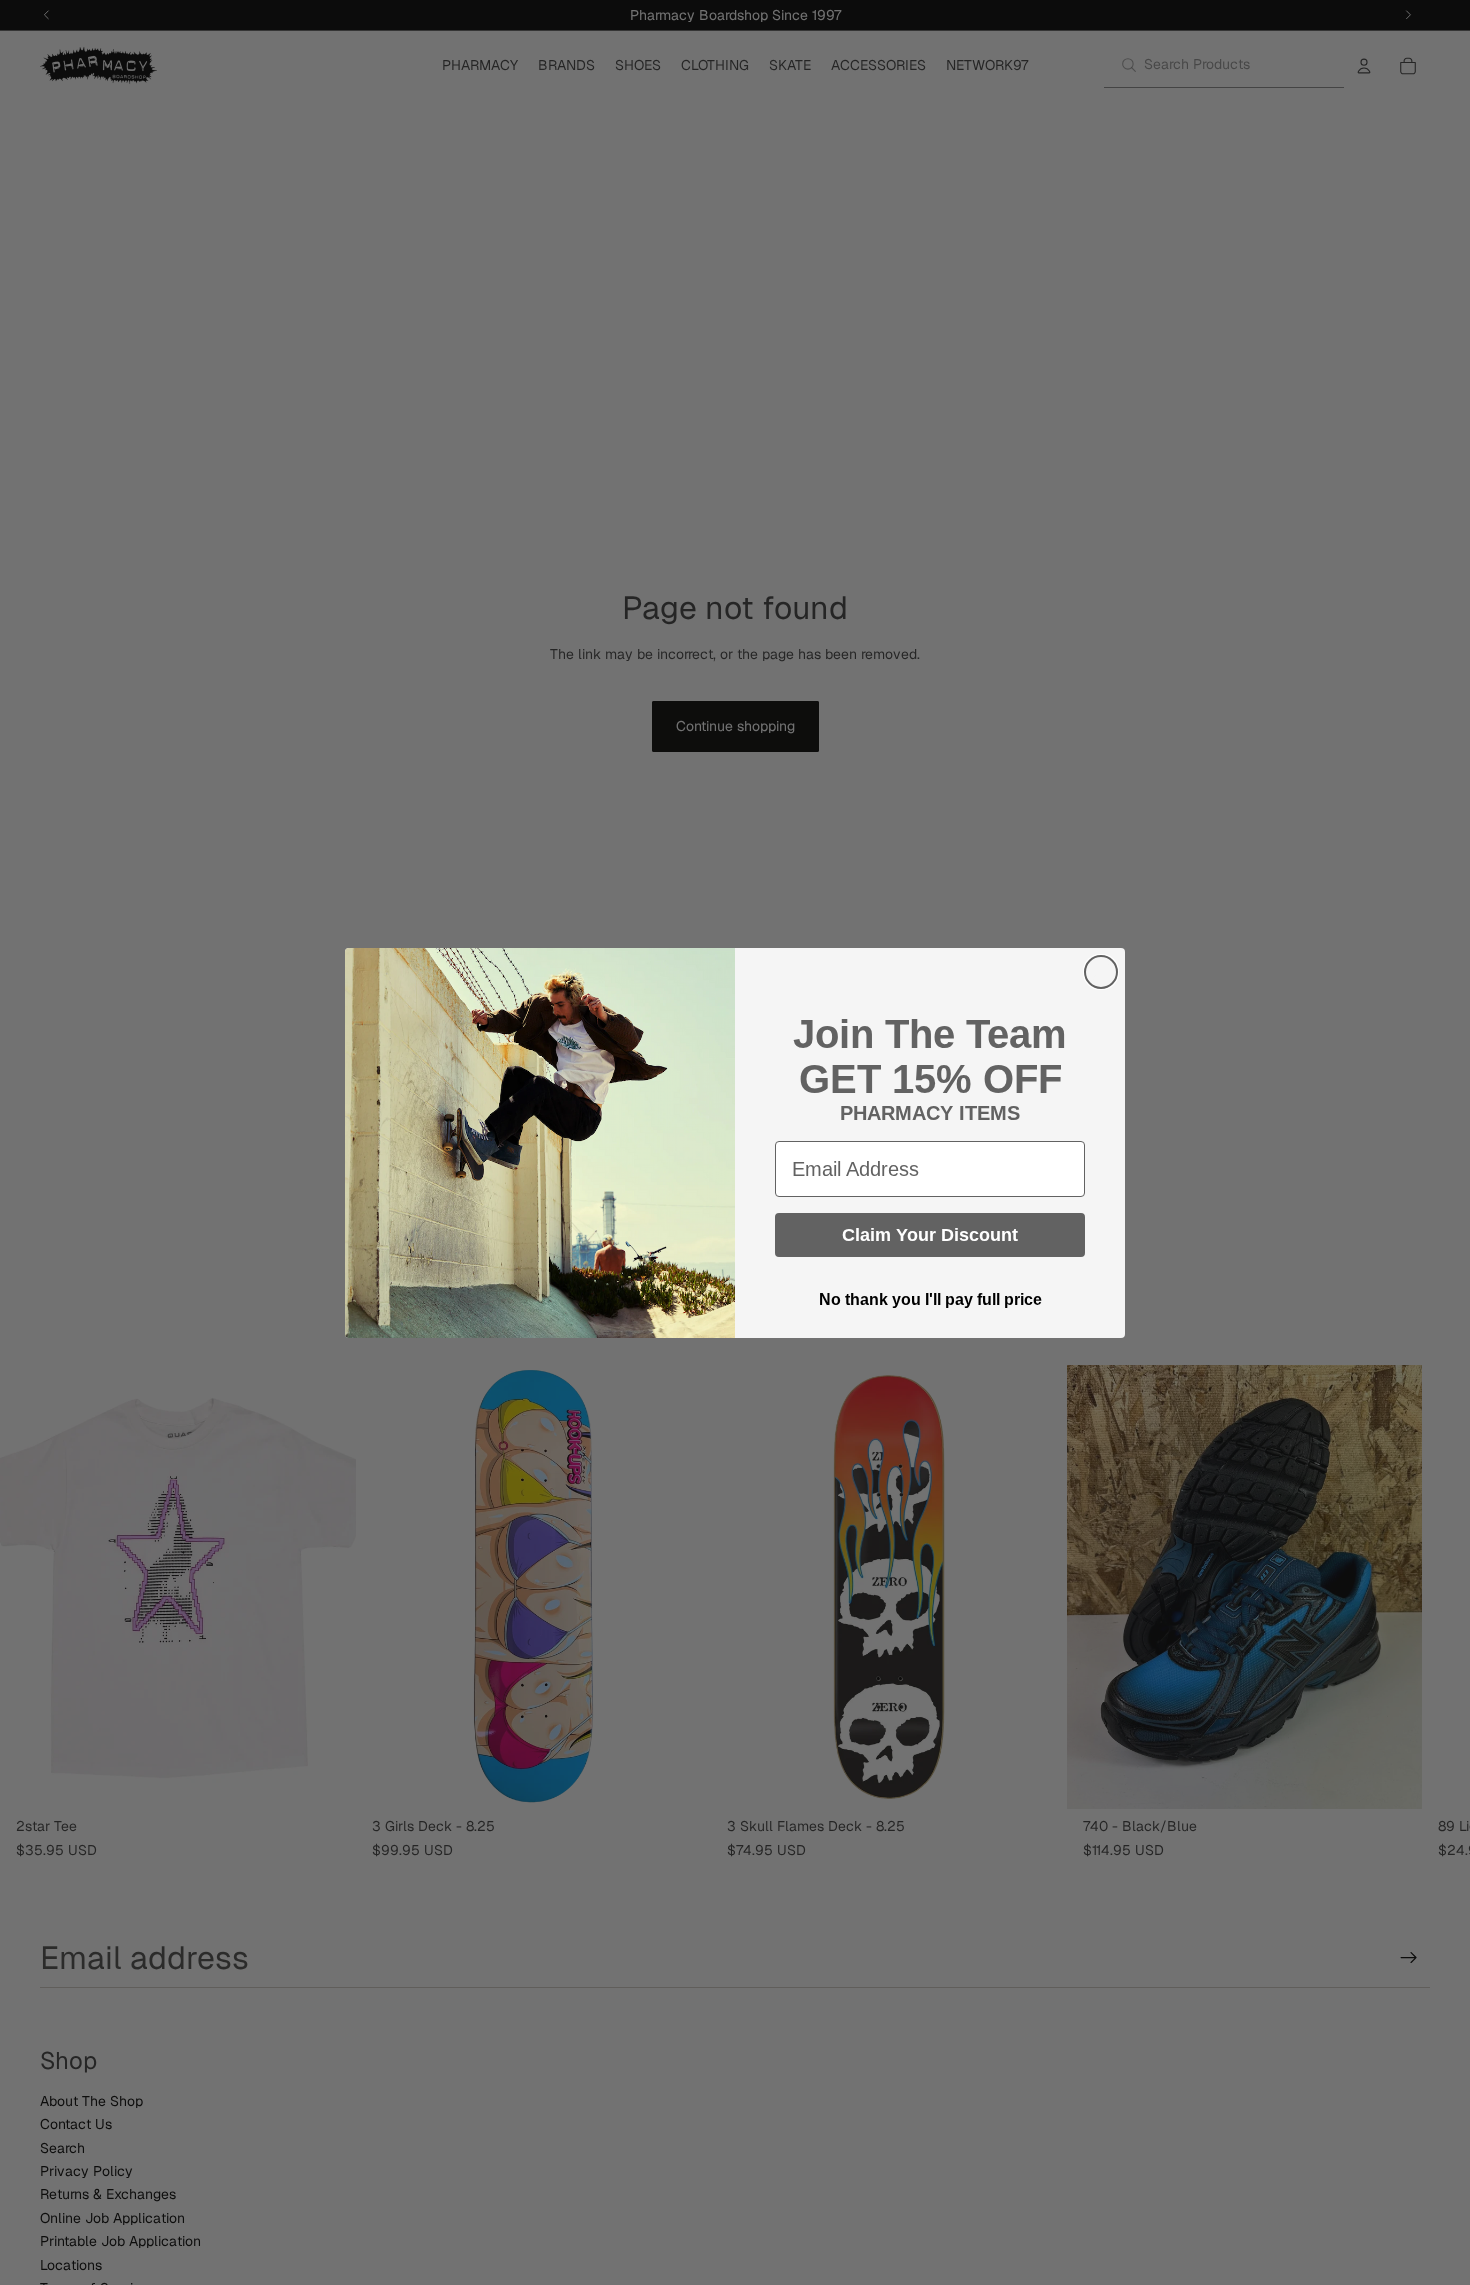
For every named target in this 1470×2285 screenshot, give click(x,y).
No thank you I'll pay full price (930, 1299)
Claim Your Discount (930, 1235)
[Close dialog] (1101, 972)
